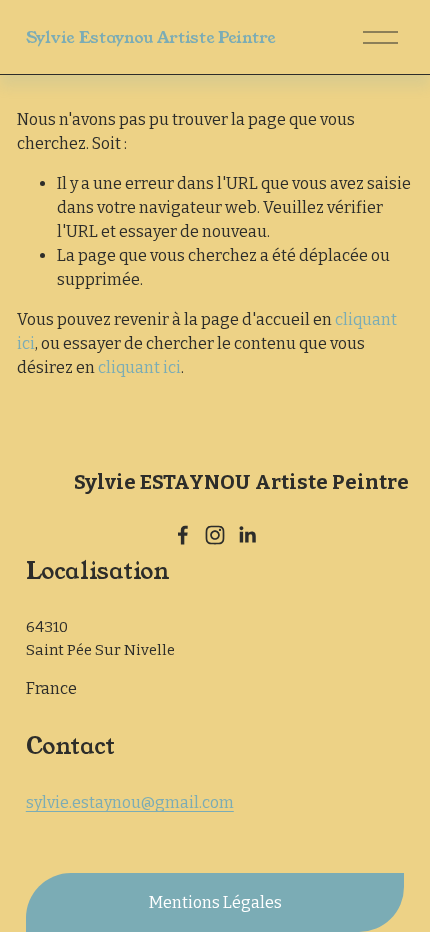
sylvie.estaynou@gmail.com (130, 802)
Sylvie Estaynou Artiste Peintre (151, 37)
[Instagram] (215, 535)
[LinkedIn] (247, 535)
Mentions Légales (215, 902)
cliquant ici (139, 367)
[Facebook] (183, 535)
